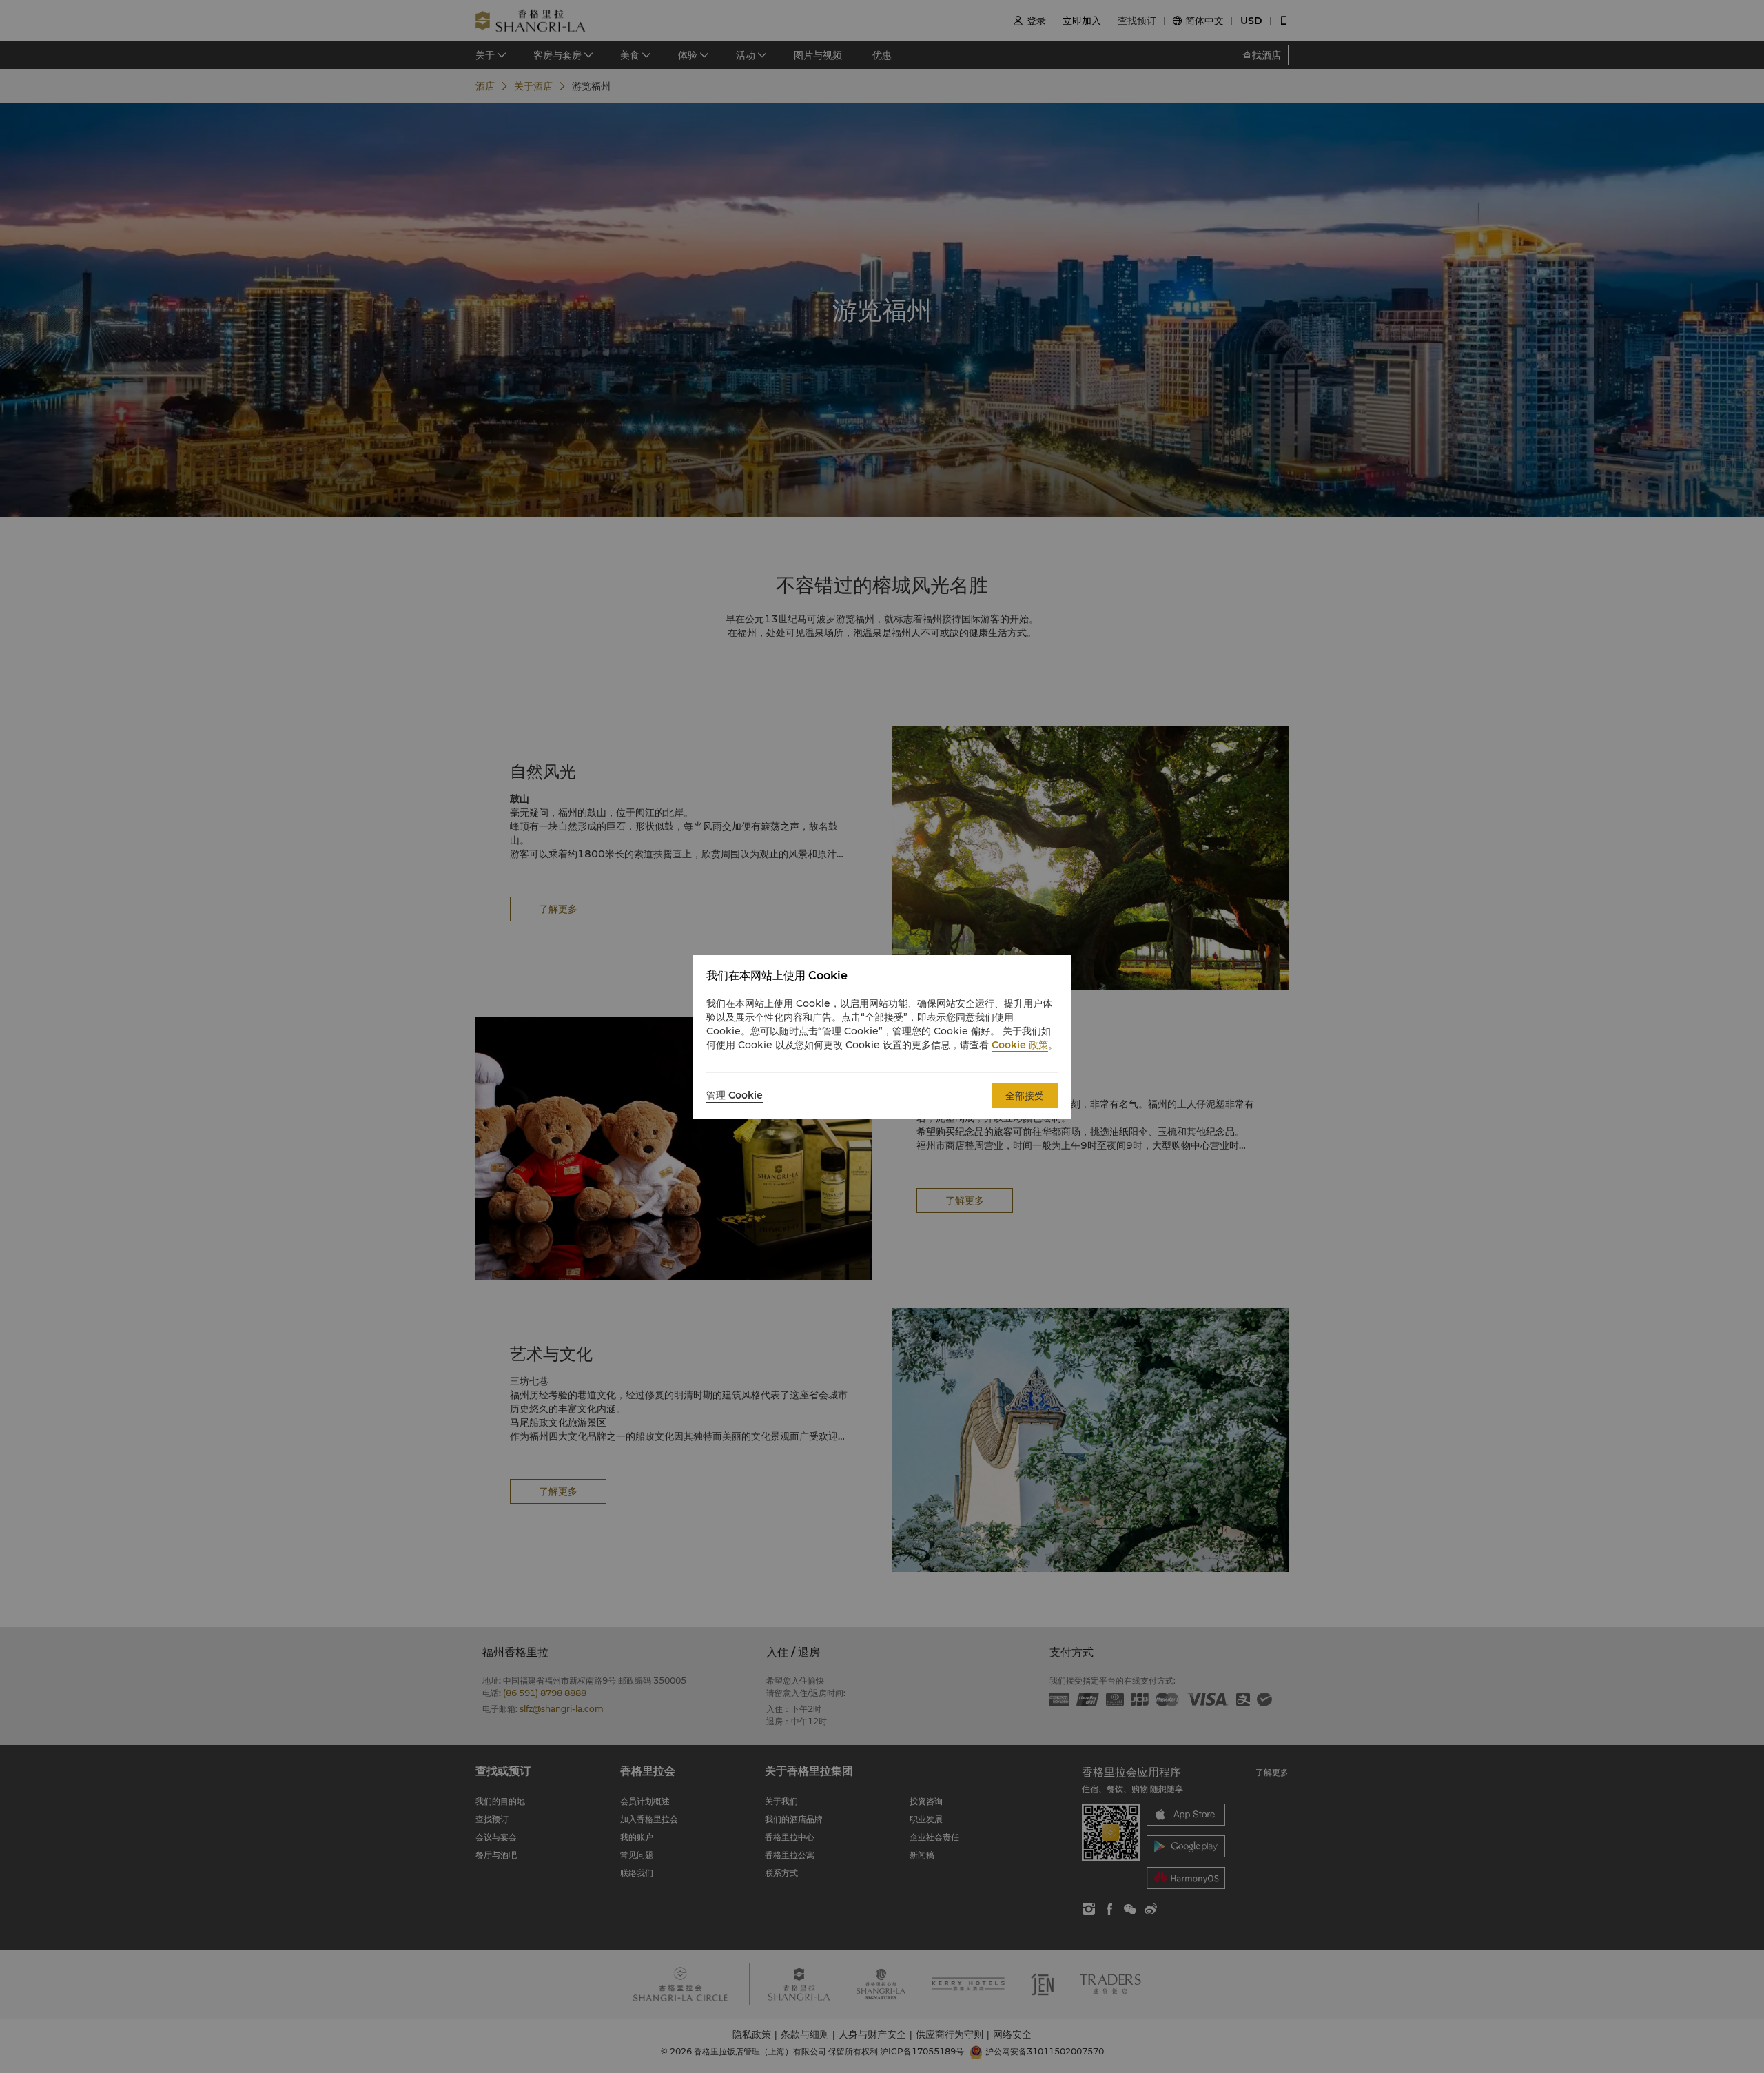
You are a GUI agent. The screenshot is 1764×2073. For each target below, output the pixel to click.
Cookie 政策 (1020, 1045)
